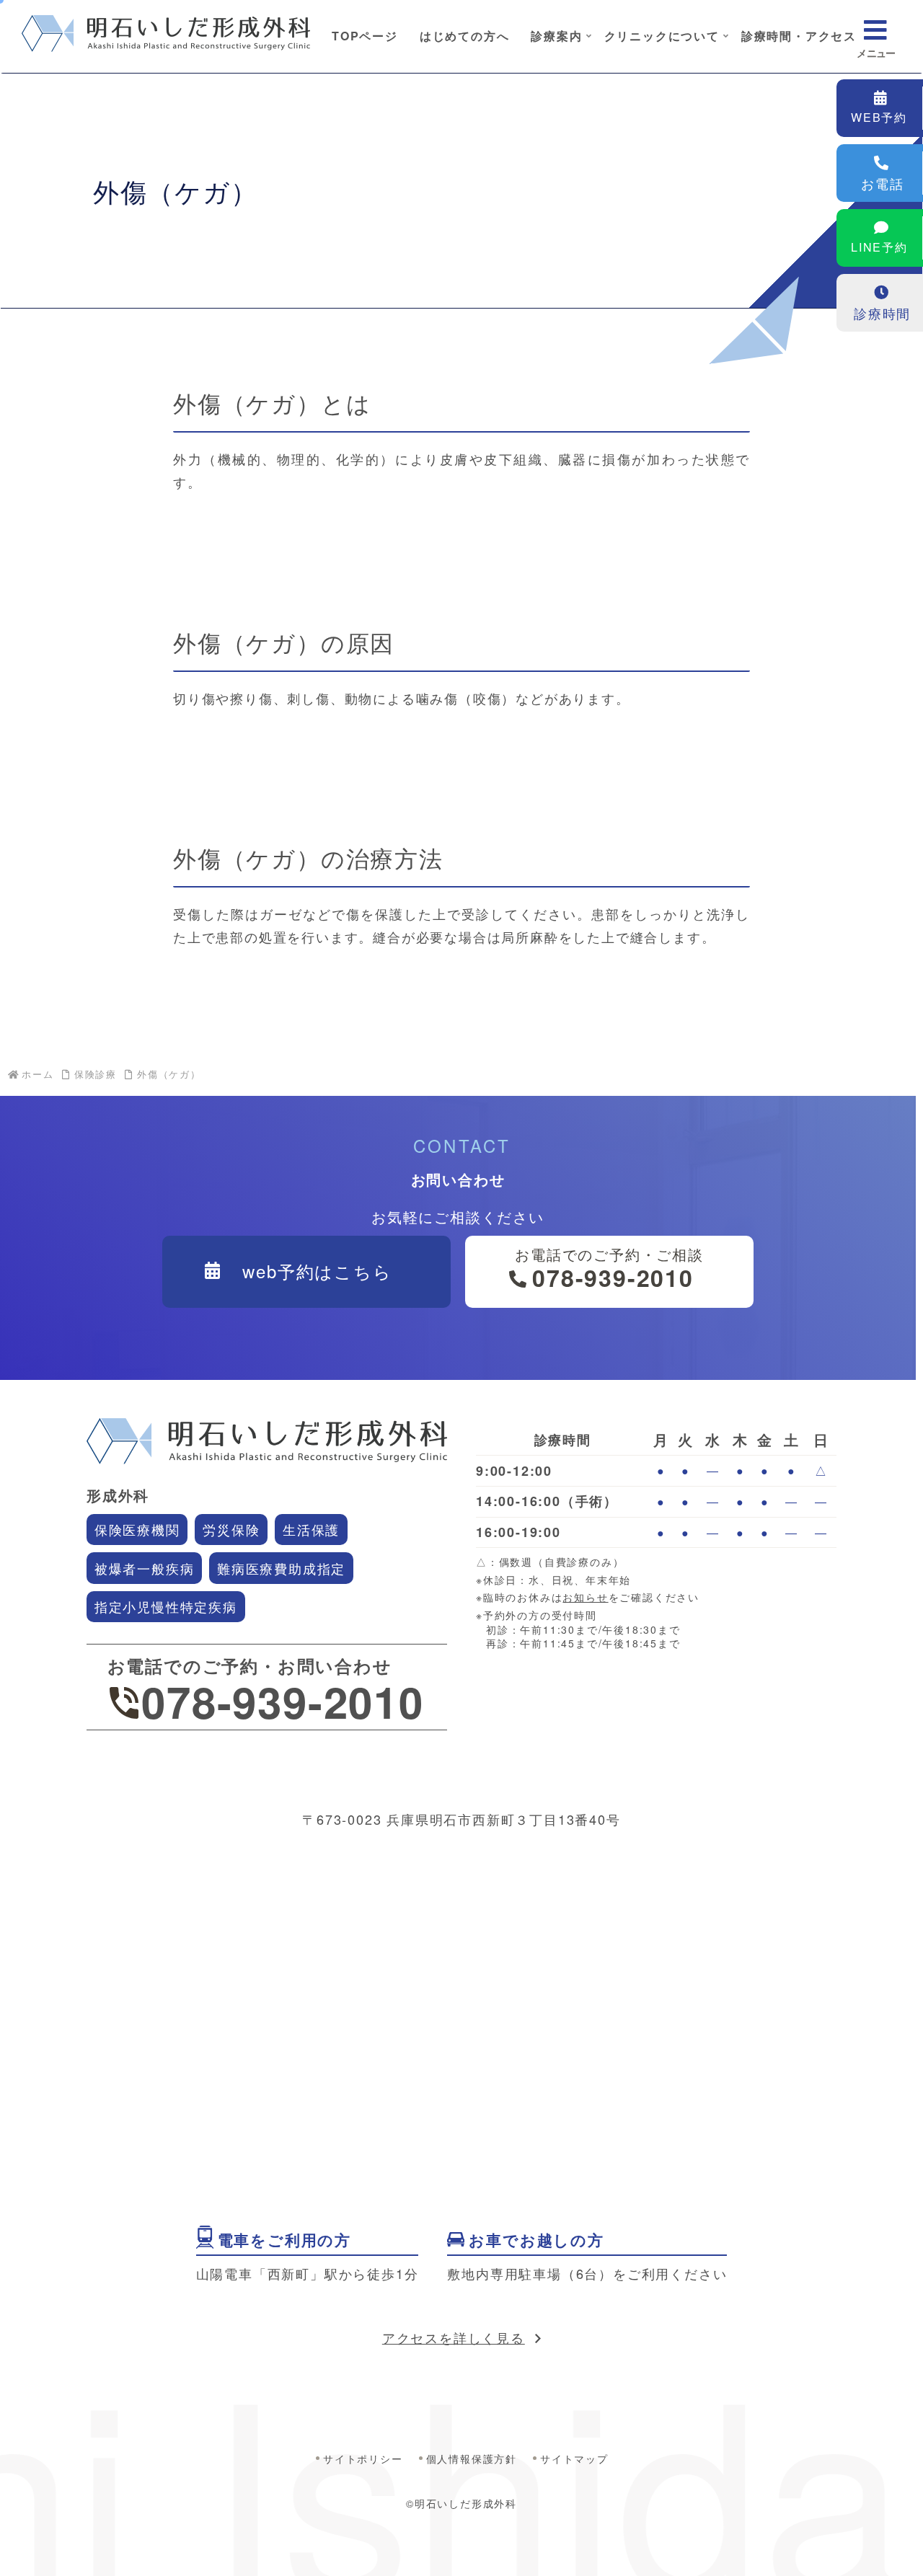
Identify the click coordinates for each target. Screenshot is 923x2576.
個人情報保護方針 (472, 2458)
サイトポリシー (363, 2458)
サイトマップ (574, 2458)
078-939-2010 (283, 1701)
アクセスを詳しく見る (454, 2337)
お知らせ (585, 1597)
